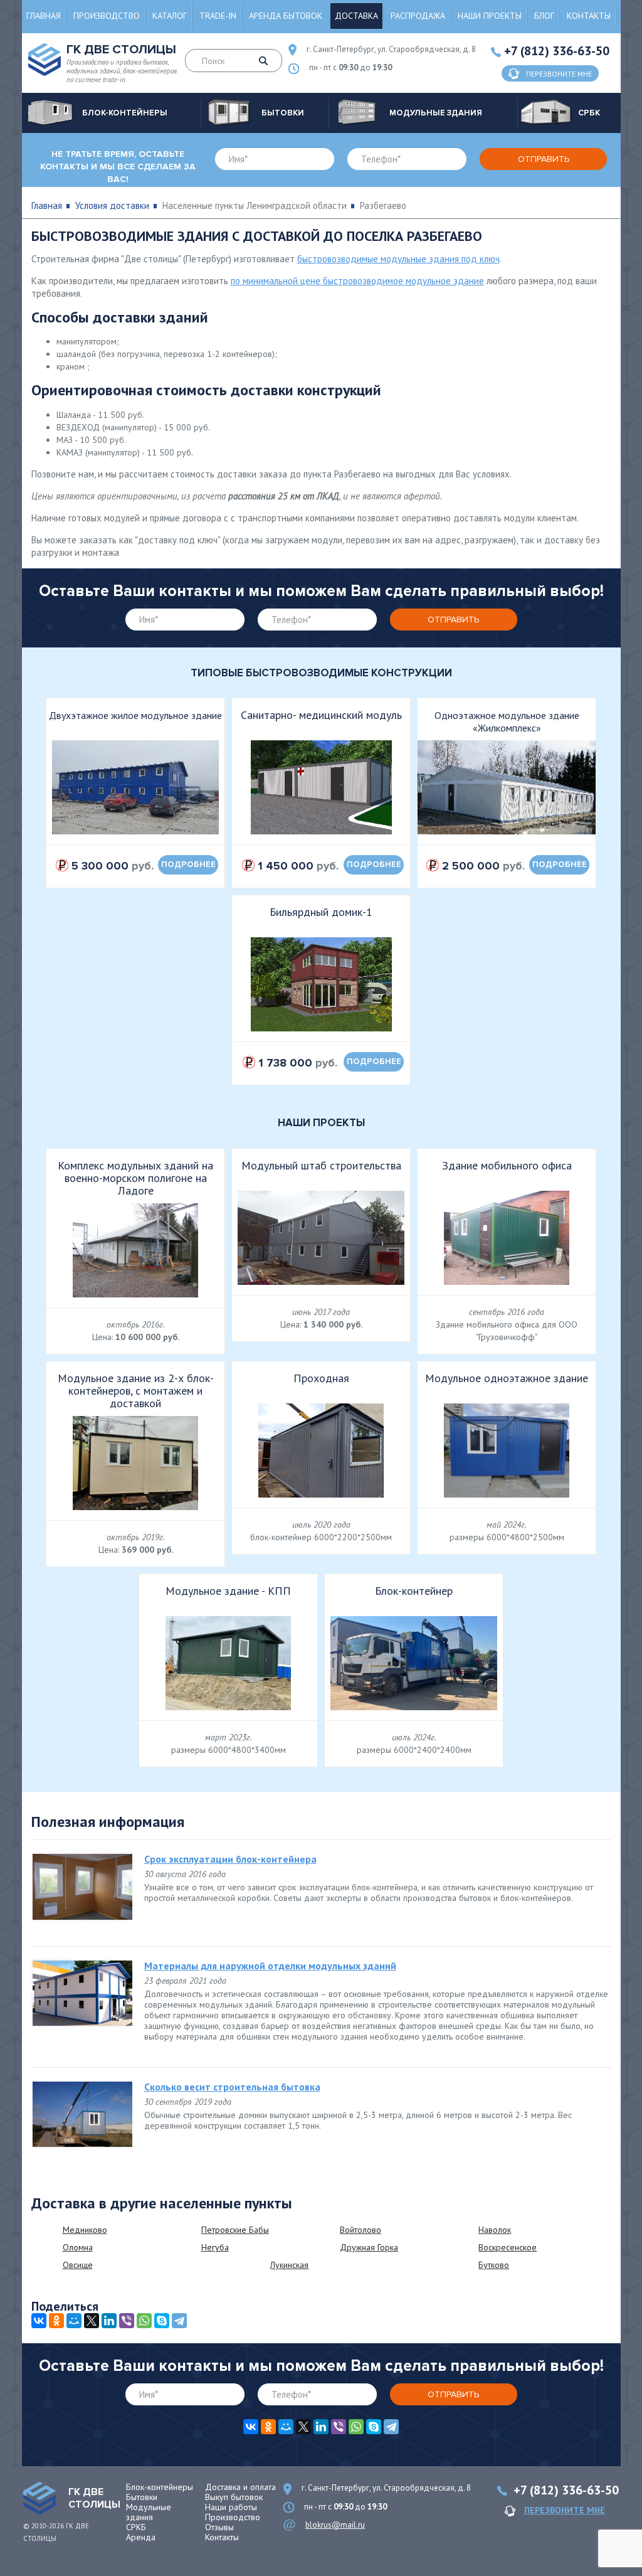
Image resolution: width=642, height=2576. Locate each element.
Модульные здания (149, 2512)
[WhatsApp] (144, 2321)
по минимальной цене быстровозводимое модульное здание (357, 281)
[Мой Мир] (74, 2321)
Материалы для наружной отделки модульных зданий (270, 1966)
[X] (92, 2321)
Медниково (85, 2230)
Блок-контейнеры (160, 2487)
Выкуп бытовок (234, 2497)
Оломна (78, 2247)
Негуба (215, 2247)
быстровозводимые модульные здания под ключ (398, 259)
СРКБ (136, 2527)
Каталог (170, 16)
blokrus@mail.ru (335, 2525)
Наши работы (231, 2507)
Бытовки (142, 2497)
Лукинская (289, 2265)
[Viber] (127, 2321)
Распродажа (418, 16)
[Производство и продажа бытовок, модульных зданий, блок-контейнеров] (39, 2498)
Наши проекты (490, 16)
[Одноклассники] (56, 2321)
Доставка (356, 16)
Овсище (78, 2265)
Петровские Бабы (235, 2230)
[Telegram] (179, 2321)
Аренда (141, 2537)
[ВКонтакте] (39, 2321)
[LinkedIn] (109, 2321)
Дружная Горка (369, 2247)
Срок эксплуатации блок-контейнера (230, 1859)
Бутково (494, 2265)
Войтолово (360, 2230)
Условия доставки (112, 205)
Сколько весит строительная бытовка (232, 2087)
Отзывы (219, 2527)
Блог (544, 16)
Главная (44, 16)
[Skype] (162, 2321)
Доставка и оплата (240, 2487)
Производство (107, 16)
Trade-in (218, 16)
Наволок (495, 2230)
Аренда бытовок (286, 16)
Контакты (589, 16)
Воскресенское (508, 2247)
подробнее (188, 865)
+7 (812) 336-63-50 (557, 51)
